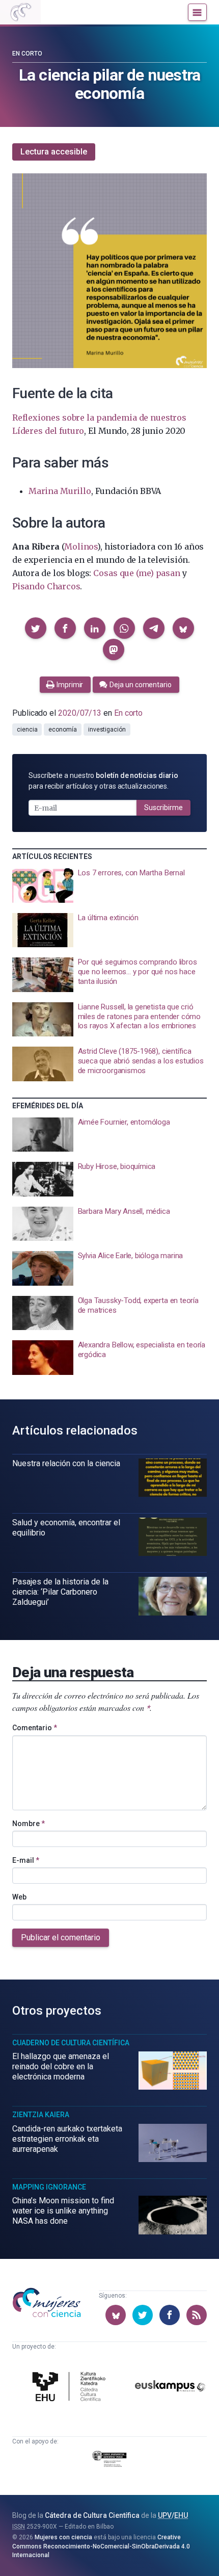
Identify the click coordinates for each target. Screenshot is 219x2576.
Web (19, 1897)
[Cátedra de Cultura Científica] (71, 2388)
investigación (107, 730)
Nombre (29, 1824)
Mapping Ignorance (49, 2187)
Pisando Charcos (46, 586)
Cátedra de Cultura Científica (92, 2515)
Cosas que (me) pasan (136, 573)
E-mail (26, 1860)
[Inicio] (20, 12)
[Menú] (197, 12)
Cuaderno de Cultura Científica (71, 2043)
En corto (27, 54)
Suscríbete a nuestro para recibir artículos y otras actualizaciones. (103, 781)
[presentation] (109, 886)
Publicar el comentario (61, 1937)
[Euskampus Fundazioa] (170, 2388)
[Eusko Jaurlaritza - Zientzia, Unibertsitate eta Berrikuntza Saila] (110, 2461)
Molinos (81, 547)
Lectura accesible (54, 152)
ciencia (27, 730)
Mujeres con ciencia (63, 2537)
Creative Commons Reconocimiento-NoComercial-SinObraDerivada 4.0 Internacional (101, 2546)
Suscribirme (163, 808)
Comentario (35, 1728)
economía (62, 730)
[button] (36, 628)
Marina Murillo (60, 491)
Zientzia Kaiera (41, 2115)
